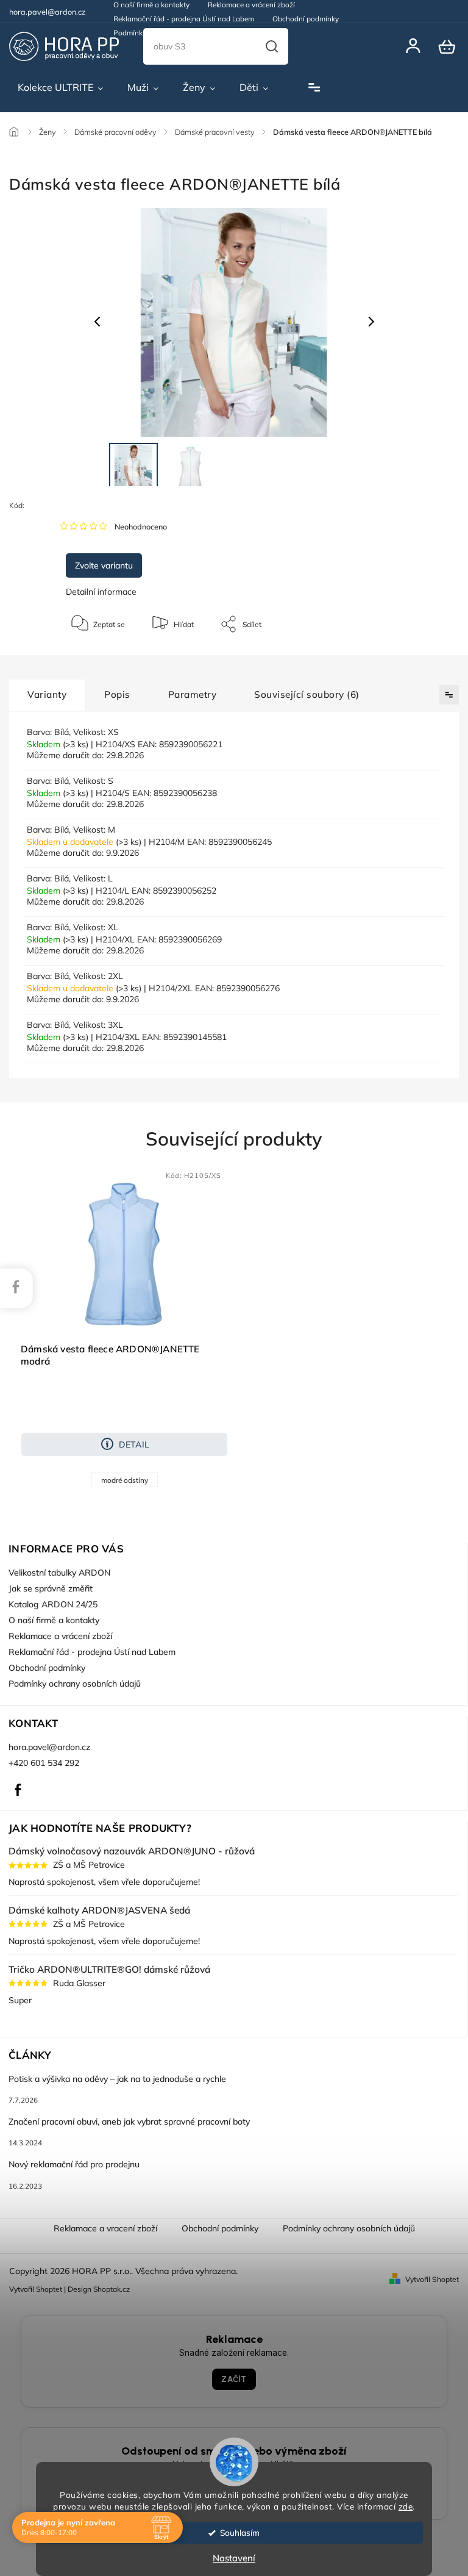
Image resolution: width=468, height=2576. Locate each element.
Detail (134, 1444)
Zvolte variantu (104, 565)
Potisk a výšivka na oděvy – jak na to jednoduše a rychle (117, 2079)
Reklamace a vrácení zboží (60, 1636)
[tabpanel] (124, 1328)
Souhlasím (240, 2532)
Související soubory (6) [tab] (307, 694)
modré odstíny (125, 1480)
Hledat (272, 46)
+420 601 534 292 (44, 1763)
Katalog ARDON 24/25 (53, 1604)
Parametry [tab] (193, 694)
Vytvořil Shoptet (432, 2279)
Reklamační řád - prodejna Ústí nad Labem (184, 19)
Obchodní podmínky (306, 19)
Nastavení (234, 2558)
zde (406, 2506)
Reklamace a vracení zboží (105, 2228)
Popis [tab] (117, 694)
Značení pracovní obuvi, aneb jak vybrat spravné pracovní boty (129, 2122)
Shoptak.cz (112, 2289)
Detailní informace (101, 592)
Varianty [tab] (47, 694)
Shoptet (49, 2289)
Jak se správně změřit (51, 1588)
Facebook (18, 1790)
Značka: (84, 505)
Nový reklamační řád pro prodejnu (74, 2164)
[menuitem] (60, 88)
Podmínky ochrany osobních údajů (171, 33)
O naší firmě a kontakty (54, 1620)
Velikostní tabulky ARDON (59, 1573)
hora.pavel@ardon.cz (49, 1747)
